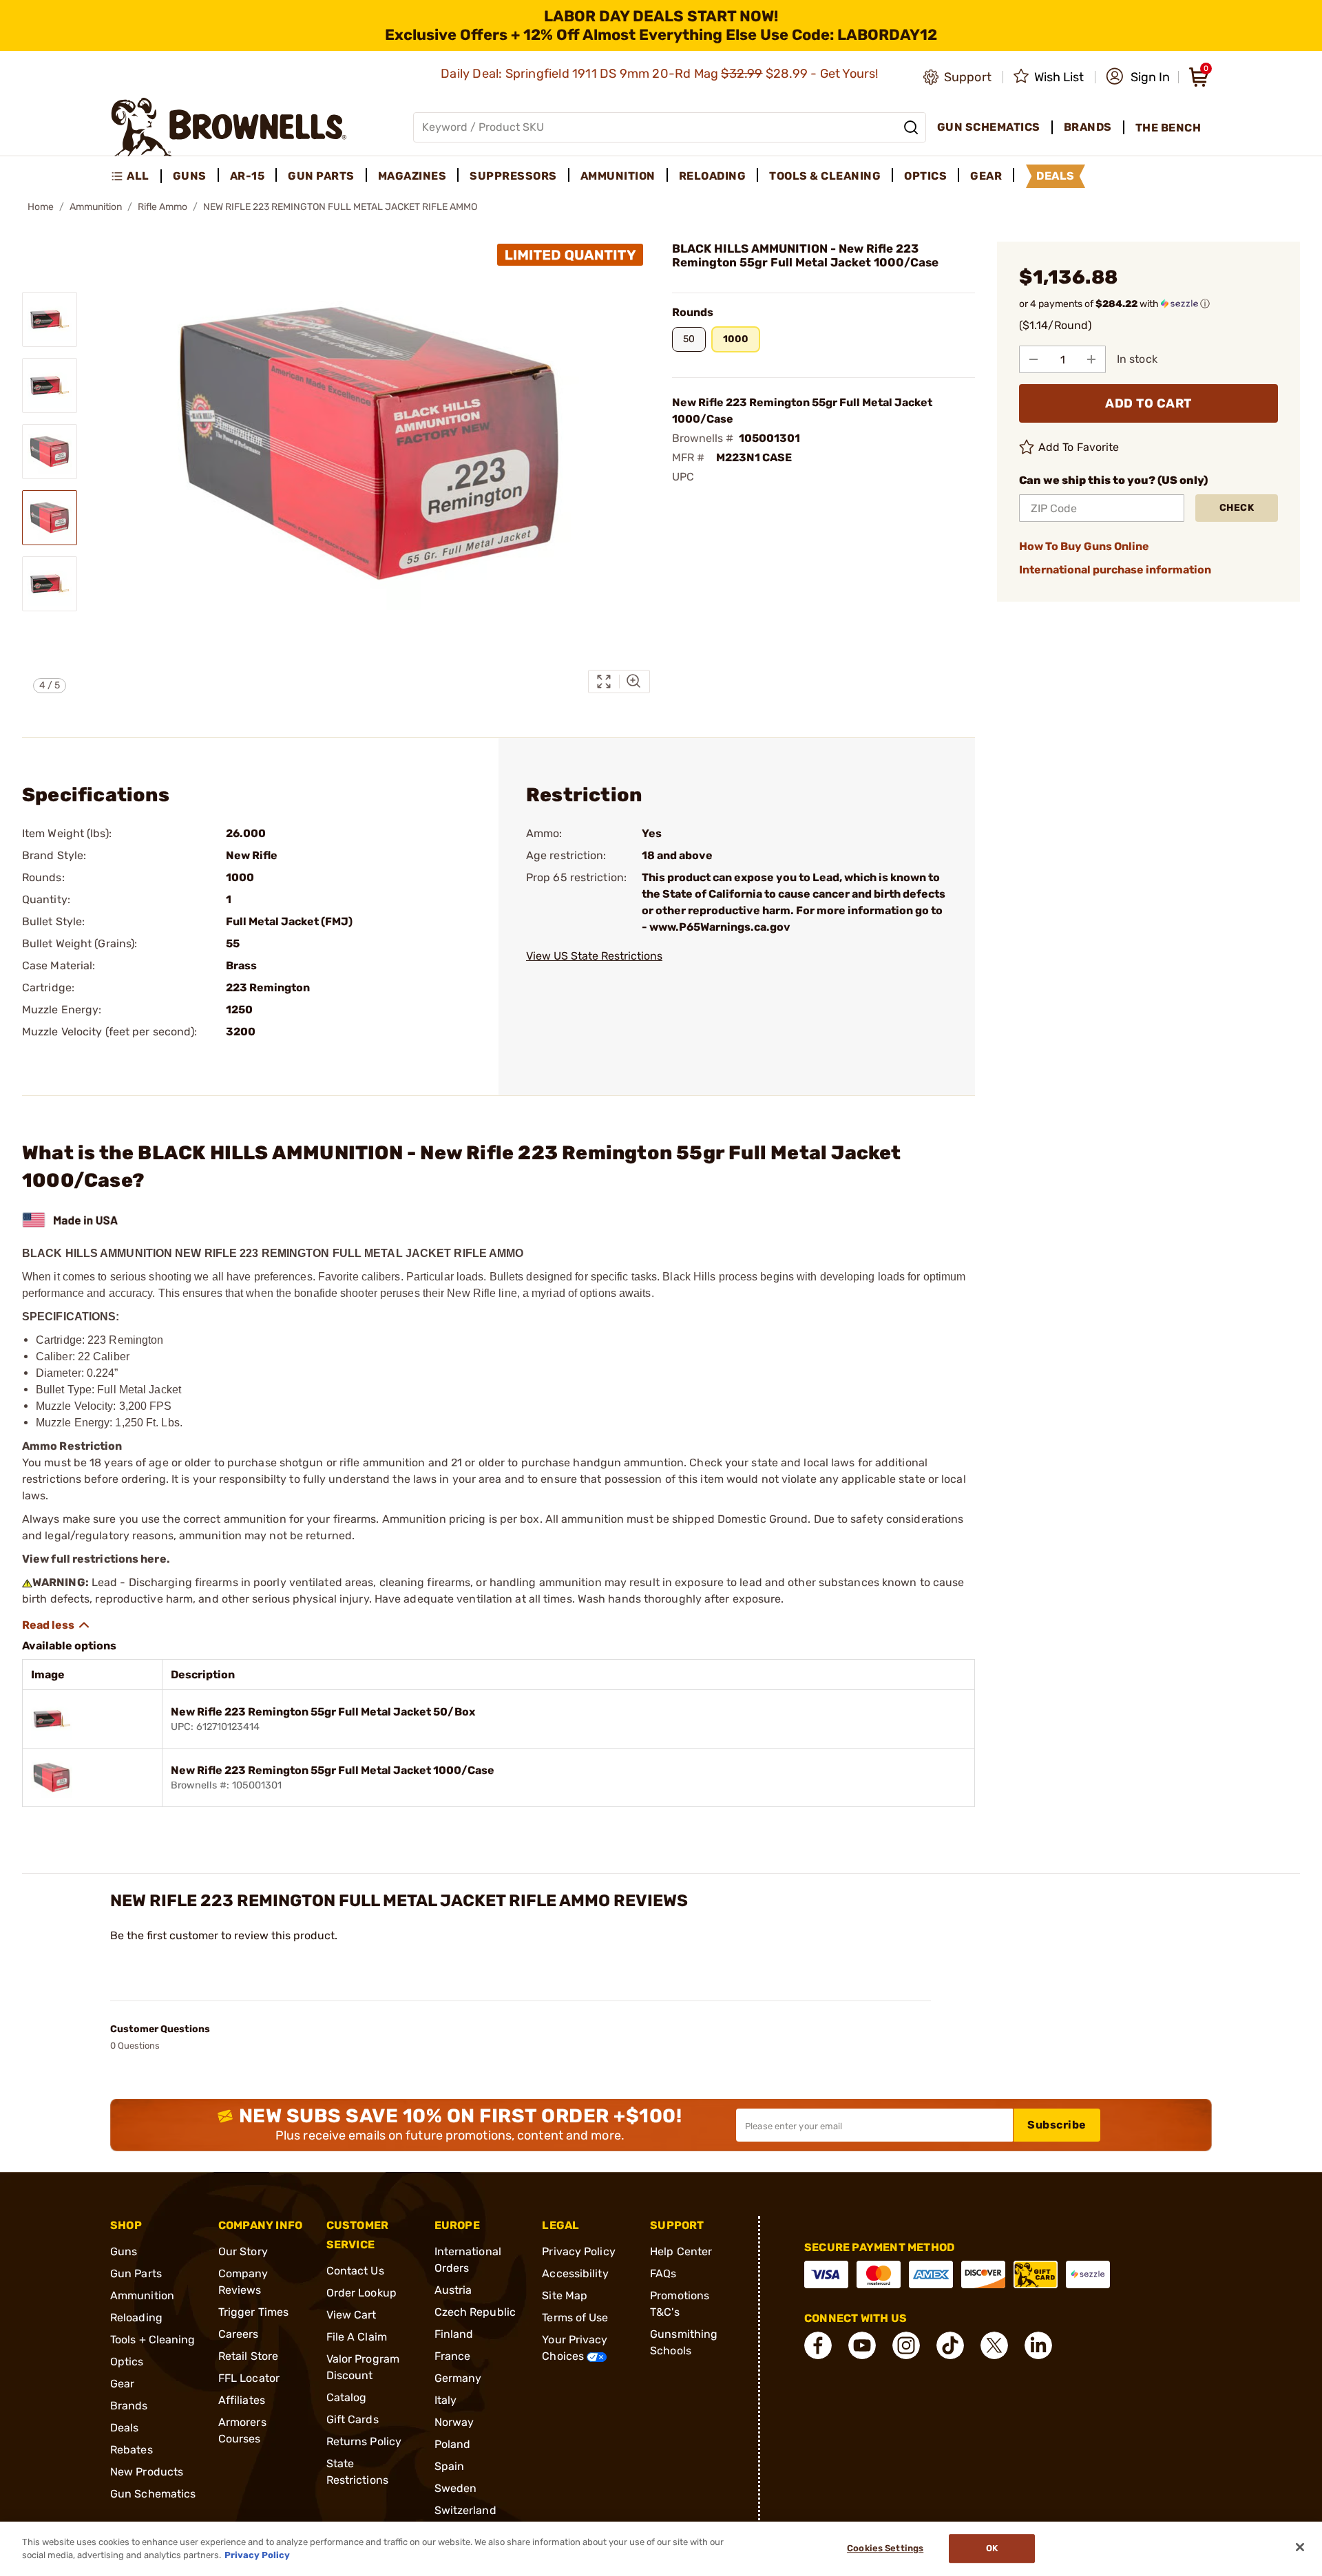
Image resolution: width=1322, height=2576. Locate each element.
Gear (122, 2384)
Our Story (243, 2251)
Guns (124, 2251)
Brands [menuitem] (1088, 127)
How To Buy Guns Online (1084, 546)
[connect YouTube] (862, 2345)
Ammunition (96, 207)
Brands (129, 2406)
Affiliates (242, 2400)
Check (1237, 508)
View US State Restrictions (594, 956)
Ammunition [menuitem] (618, 176)
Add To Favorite (1079, 447)
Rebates (132, 2450)
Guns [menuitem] (190, 176)
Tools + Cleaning (153, 2340)
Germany (458, 2378)
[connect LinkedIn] (1038, 2345)
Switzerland (465, 2510)
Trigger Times (253, 2312)
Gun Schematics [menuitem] (989, 127)
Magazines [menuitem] (412, 176)
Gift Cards (353, 2419)
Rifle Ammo (162, 207)
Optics (127, 2362)
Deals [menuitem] (1056, 176)
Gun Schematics (153, 2494)
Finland (454, 2334)
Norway (454, 2422)
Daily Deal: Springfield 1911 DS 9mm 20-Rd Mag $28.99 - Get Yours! (661, 74)
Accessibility (575, 2273)
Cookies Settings (885, 2549)
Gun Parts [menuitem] (321, 176)
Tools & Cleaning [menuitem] (825, 176)
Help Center (681, 2251)
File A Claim (357, 2337)
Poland (453, 2444)
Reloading (136, 2318)
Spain (450, 2466)
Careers (239, 2334)
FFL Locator (249, 2378)
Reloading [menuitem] (713, 176)
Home (41, 207)
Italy (446, 2400)
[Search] (911, 127)
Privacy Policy (578, 2251)
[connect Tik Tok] (950, 2345)
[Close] (1300, 2547)
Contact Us (355, 2271)
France (453, 2356)
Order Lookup (361, 2293)
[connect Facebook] (818, 2345)
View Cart (352, 2315)
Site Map (565, 2295)
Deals (125, 2428)
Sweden (456, 2488)
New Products (147, 2472)
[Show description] (56, 1625)
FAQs (663, 2273)
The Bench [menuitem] (1168, 128)
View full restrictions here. (96, 1559)
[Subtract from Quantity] (1034, 359)
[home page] (229, 127)
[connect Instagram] (906, 2345)
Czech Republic (475, 2312)
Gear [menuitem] (986, 176)
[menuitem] (136, 176)
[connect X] (994, 2345)
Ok (992, 2549)
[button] (1138, 77)
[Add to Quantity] (1091, 359)
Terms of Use (575, 2318)
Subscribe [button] (1057, 2125)
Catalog (347, 2397)
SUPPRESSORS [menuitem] (513, 176)
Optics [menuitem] (925, 176)
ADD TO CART (1148, 403)
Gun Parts (136, 2273)
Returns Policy (364, 2441)
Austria (453, 2290)
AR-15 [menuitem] (248, 176)
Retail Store (248, 2356)
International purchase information (1115, 570)
